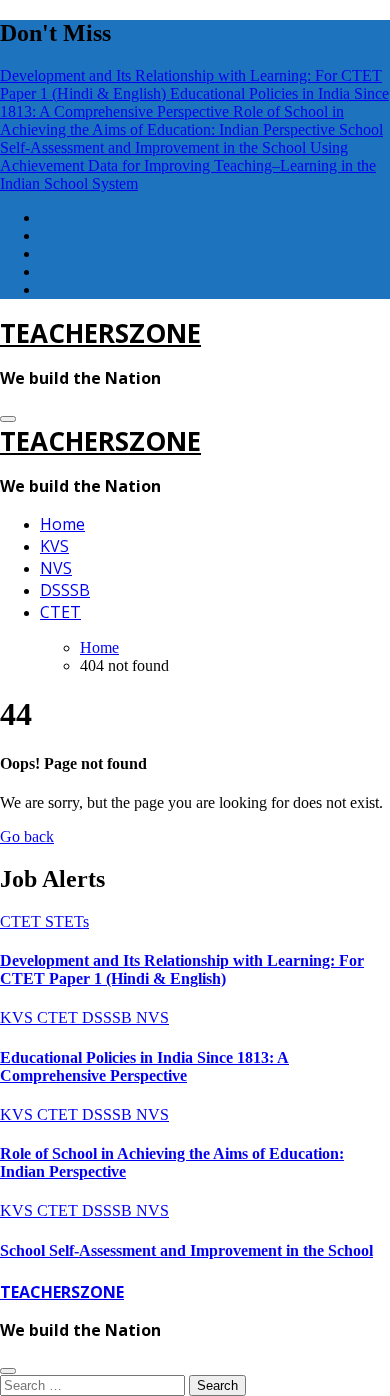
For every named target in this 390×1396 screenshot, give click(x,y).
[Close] (8, 1371)
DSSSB (65, 590)
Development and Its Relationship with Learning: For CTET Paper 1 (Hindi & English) (182, 969)
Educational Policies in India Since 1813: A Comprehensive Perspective (144, 1066)
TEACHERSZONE (100, 333)
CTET (60, 612)
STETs (67, 921)
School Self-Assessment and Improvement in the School (186, 1250)
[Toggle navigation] (8, 419)
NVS (56, 568)
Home (62, 524)
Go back (27, 836)
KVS (54, 546)
